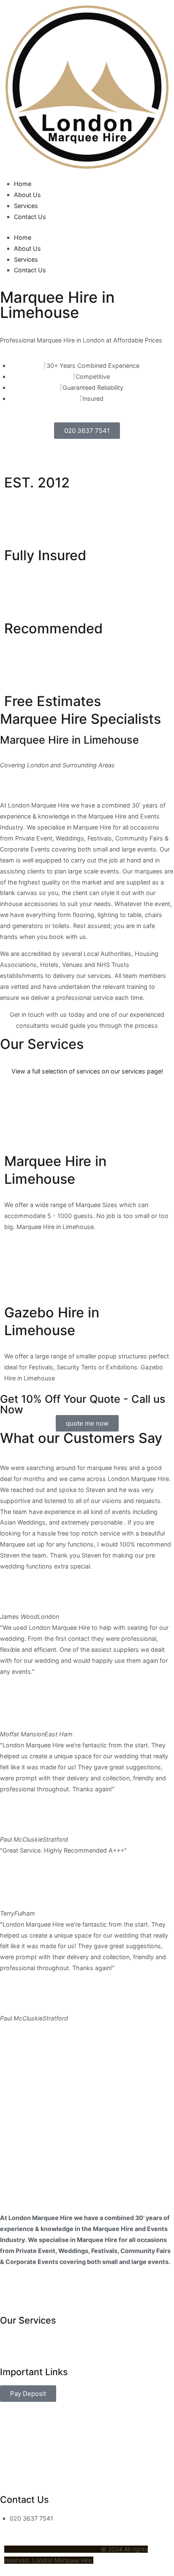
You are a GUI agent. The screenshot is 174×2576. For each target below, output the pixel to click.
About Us (27, 195)
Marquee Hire (20, 2345)
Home (23, 184)
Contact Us (30, 217)
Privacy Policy (20, 2293)
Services (26, 206)
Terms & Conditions (31, 2304)
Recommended (53, 628)
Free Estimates (53, 701)
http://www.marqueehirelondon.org (53, 2549)
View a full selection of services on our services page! (87, 1071)
